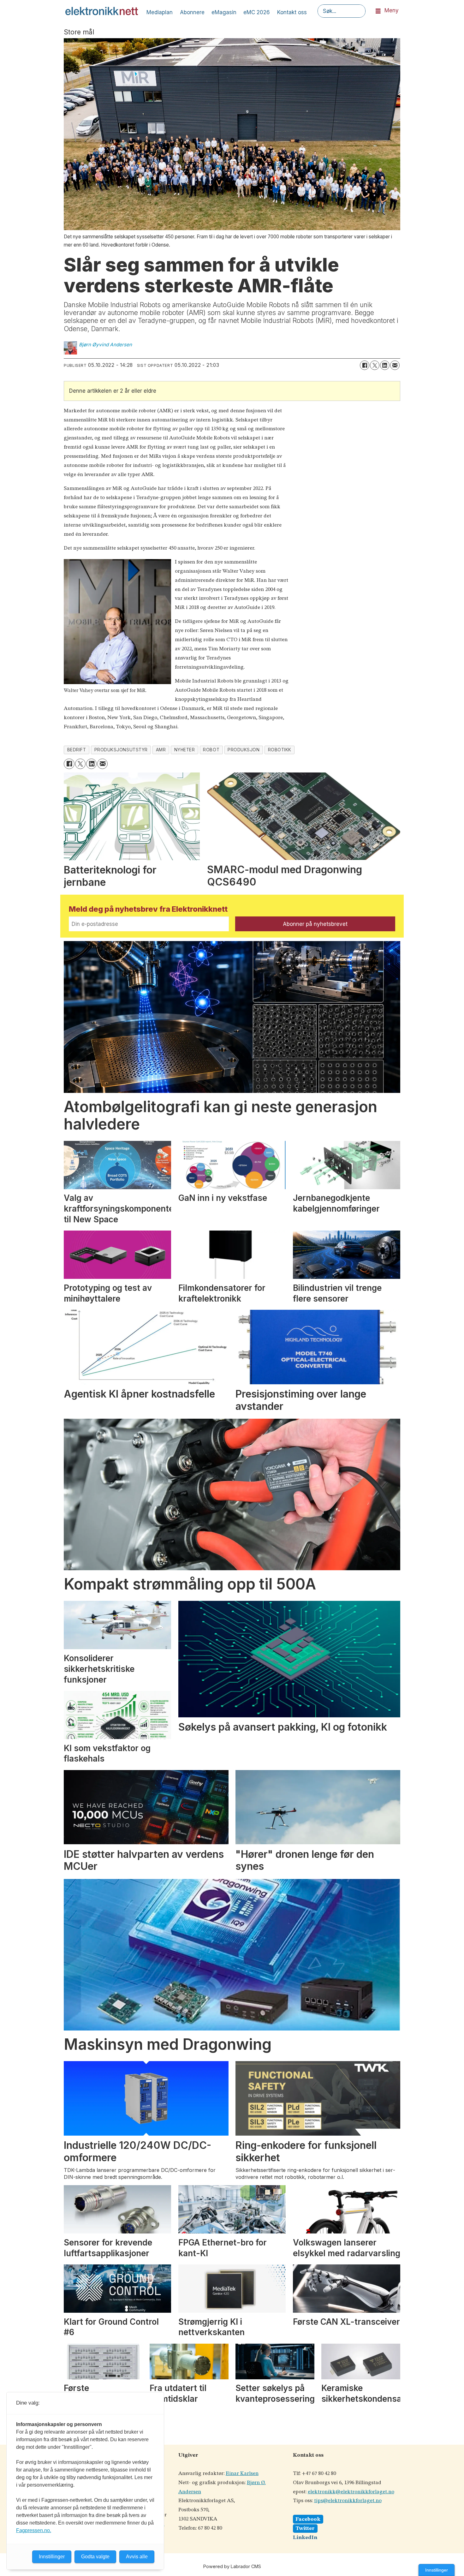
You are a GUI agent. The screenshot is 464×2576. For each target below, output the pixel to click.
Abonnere (192, 12)
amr (161, 750)
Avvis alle (137, 2557)
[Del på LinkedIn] (385, 365)
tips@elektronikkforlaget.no (348, 2501)
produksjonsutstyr (121, 750)
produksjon (244, 750)
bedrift (77, 750)
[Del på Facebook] (365, 365)
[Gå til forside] (102, 11)
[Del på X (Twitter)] (375, 365)
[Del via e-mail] (395, 365)
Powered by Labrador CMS (232, 2566)
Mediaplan (160, 12)
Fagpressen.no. (34, 2530)
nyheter (185, 750)
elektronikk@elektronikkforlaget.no (351, 2492)
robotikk (280, 750)
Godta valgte (95, 2557)
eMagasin (224, 12)
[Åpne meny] (378, 11)
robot (211, 750)
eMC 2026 (257, 12)
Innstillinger (437, 2570)
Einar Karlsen (242, 2474)
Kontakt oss (292, 12)
